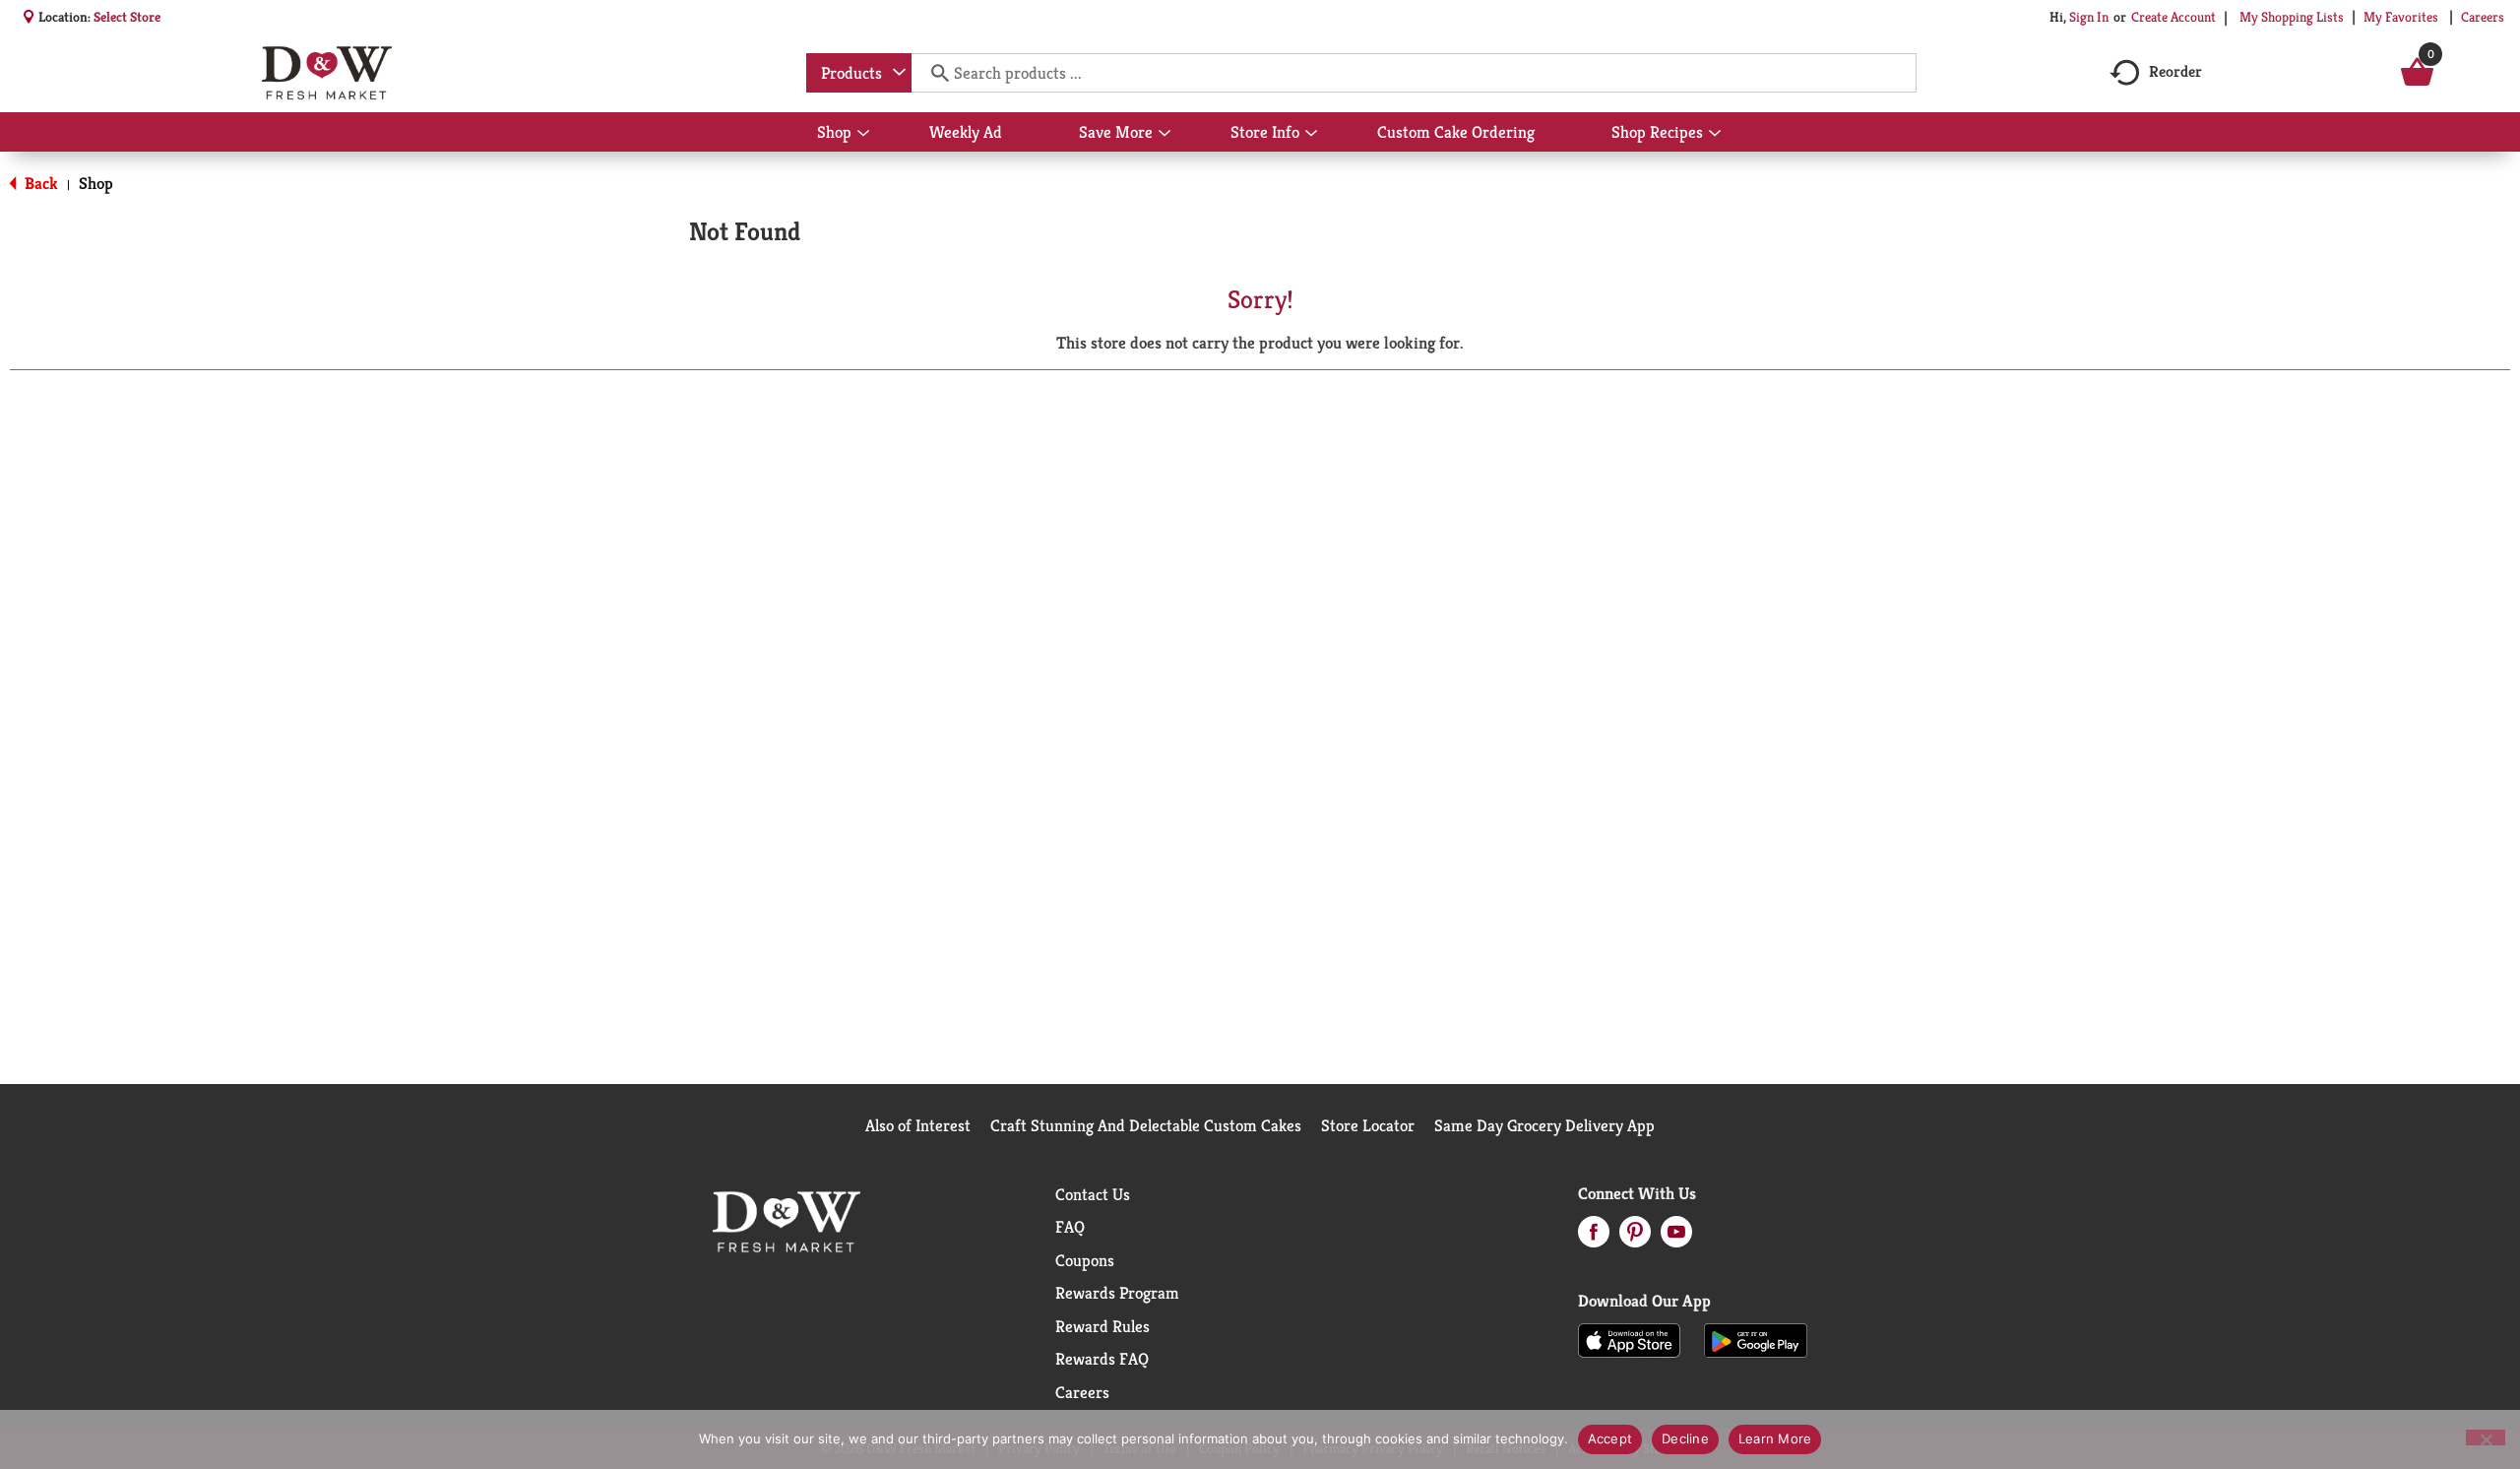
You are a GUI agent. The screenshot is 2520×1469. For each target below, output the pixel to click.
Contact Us (1093, 1194)
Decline (1685, 1438)
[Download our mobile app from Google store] (1756, 1339)
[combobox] (859, 73)
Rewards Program (1117, 1293)
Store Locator (1368, 1125)
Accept (1610, 1438)
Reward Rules (1102, 1326)
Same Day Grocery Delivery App (1544, 1125)
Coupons (1085, 1260)
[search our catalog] (933, 73)
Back (39, 183)
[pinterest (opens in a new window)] (1635, 1238)
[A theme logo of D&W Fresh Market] (326, 73)
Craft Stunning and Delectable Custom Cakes (1146, 1125)
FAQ (1070, 1227)
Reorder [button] (2175, 71)
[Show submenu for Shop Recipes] (1715, 134)
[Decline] (2486, 1437)
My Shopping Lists (2292, 17)
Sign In (2089, 17)
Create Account (2173, 17)
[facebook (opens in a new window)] (1594, 1238)
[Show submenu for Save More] (1165, 134)
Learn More (1775, 1438)
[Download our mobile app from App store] (1630, 1339)
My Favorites (2401, 17)
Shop (96, 183)
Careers (2483, 17)
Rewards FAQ (1102, 1359)
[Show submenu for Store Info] (1311, 134)
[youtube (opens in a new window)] (1676, 1238)
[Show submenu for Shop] (863, 134)
